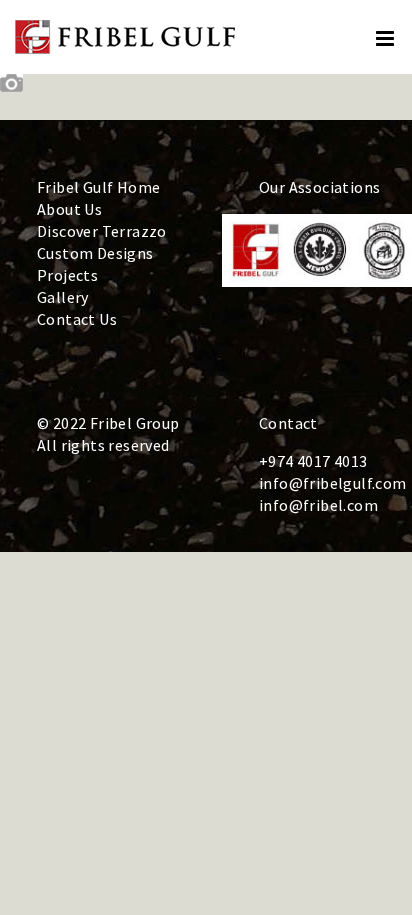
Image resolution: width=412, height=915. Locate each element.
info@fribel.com (318, 505)
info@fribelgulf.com (333, 483)
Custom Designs (95, 253)
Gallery (63, 297)
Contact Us (77, 319)
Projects (67, 275)
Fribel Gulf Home (98, 187)
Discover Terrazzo (102, 231)
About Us (69, 209)
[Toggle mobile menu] (386, 38)
